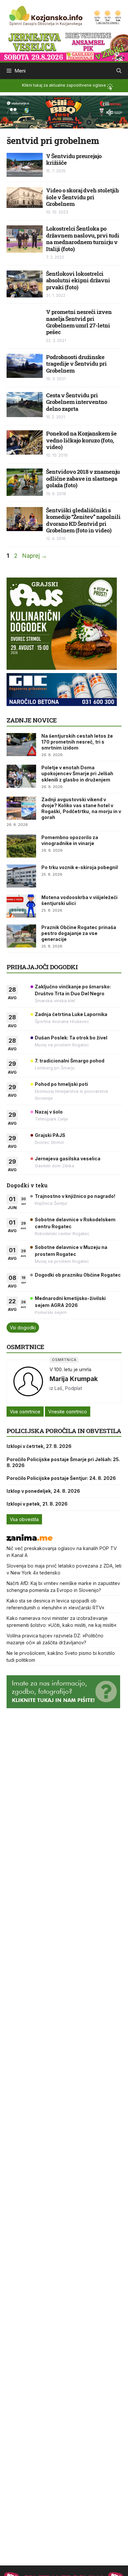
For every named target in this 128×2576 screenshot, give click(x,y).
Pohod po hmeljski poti (61, 1084)
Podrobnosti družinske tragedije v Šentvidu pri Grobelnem (76, 364)
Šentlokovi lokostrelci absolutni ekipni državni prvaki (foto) (78, 280)
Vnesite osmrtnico (68, 1412)
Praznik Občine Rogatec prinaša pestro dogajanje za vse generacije (79, 933)
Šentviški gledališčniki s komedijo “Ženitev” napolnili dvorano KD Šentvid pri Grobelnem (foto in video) (83, 520)
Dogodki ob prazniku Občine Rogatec (78, 1275)
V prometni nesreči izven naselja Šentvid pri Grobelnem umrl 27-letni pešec (79, 322)
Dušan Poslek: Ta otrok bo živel (71, 1038)
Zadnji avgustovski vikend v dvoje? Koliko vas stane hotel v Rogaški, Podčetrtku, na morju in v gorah (81, 808)
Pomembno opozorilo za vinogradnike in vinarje (70, 840)
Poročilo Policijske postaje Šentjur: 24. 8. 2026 (61, 1478)
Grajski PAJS (50, 1135)
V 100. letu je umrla (70, 1369)
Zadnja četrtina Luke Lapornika (71, 1014)
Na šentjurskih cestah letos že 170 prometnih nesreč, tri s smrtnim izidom (77, 742)
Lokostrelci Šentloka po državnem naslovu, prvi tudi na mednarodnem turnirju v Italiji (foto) (83, 239)
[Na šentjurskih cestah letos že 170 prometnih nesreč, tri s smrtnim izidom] (21, 745)
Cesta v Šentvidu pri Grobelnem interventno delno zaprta (76, 402)
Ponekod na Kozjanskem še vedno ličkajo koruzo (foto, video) (81, 440)
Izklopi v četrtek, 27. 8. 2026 (39, 1446)
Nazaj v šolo (49, 1112)
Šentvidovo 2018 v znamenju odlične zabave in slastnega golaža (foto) (83, 478)
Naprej (35, 556)
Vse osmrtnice (25, 1412)
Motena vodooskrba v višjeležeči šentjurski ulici (79, 900)
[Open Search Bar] (119, 71)
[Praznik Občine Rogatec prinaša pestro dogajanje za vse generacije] (21, 936)
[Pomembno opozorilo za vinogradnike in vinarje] (21, 846)
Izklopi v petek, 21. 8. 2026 (37, 1504)
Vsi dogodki (23, 1328)
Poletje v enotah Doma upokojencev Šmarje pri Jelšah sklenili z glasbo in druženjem (77, 773)
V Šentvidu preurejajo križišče (74, 159)
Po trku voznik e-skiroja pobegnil (80, 867)
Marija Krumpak (74, 1379)
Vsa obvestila (24, 1519)
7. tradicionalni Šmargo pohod (70, 1061)
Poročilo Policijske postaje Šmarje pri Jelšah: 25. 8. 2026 (63, 1462)
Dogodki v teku (27, 1185)
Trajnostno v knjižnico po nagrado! (75, 1196)
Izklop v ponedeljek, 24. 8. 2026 (43, 1491)
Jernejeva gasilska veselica (68, 1159)
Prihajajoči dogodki (42, 967)
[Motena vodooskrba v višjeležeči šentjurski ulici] (21, 906)
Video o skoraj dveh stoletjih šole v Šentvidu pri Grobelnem (82, 197)
